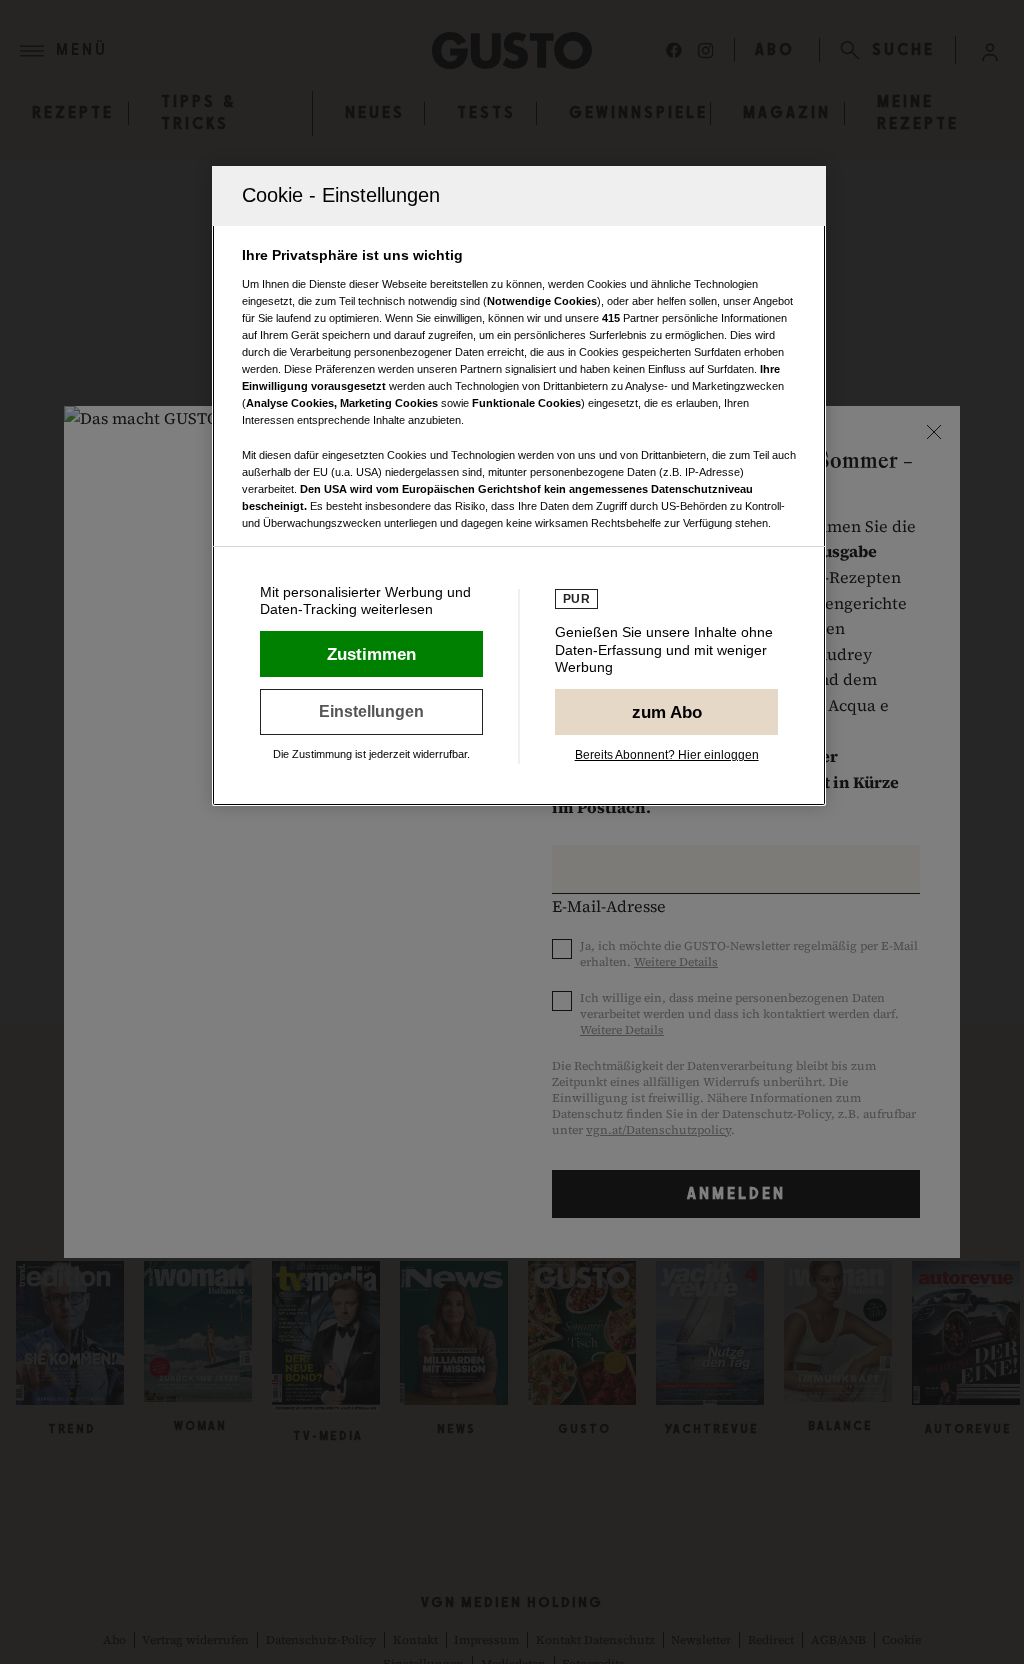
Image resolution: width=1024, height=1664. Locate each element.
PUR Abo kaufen (666, 712)
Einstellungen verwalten (371, 712)
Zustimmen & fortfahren (371, 654)
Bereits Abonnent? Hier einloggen (667, 755)
